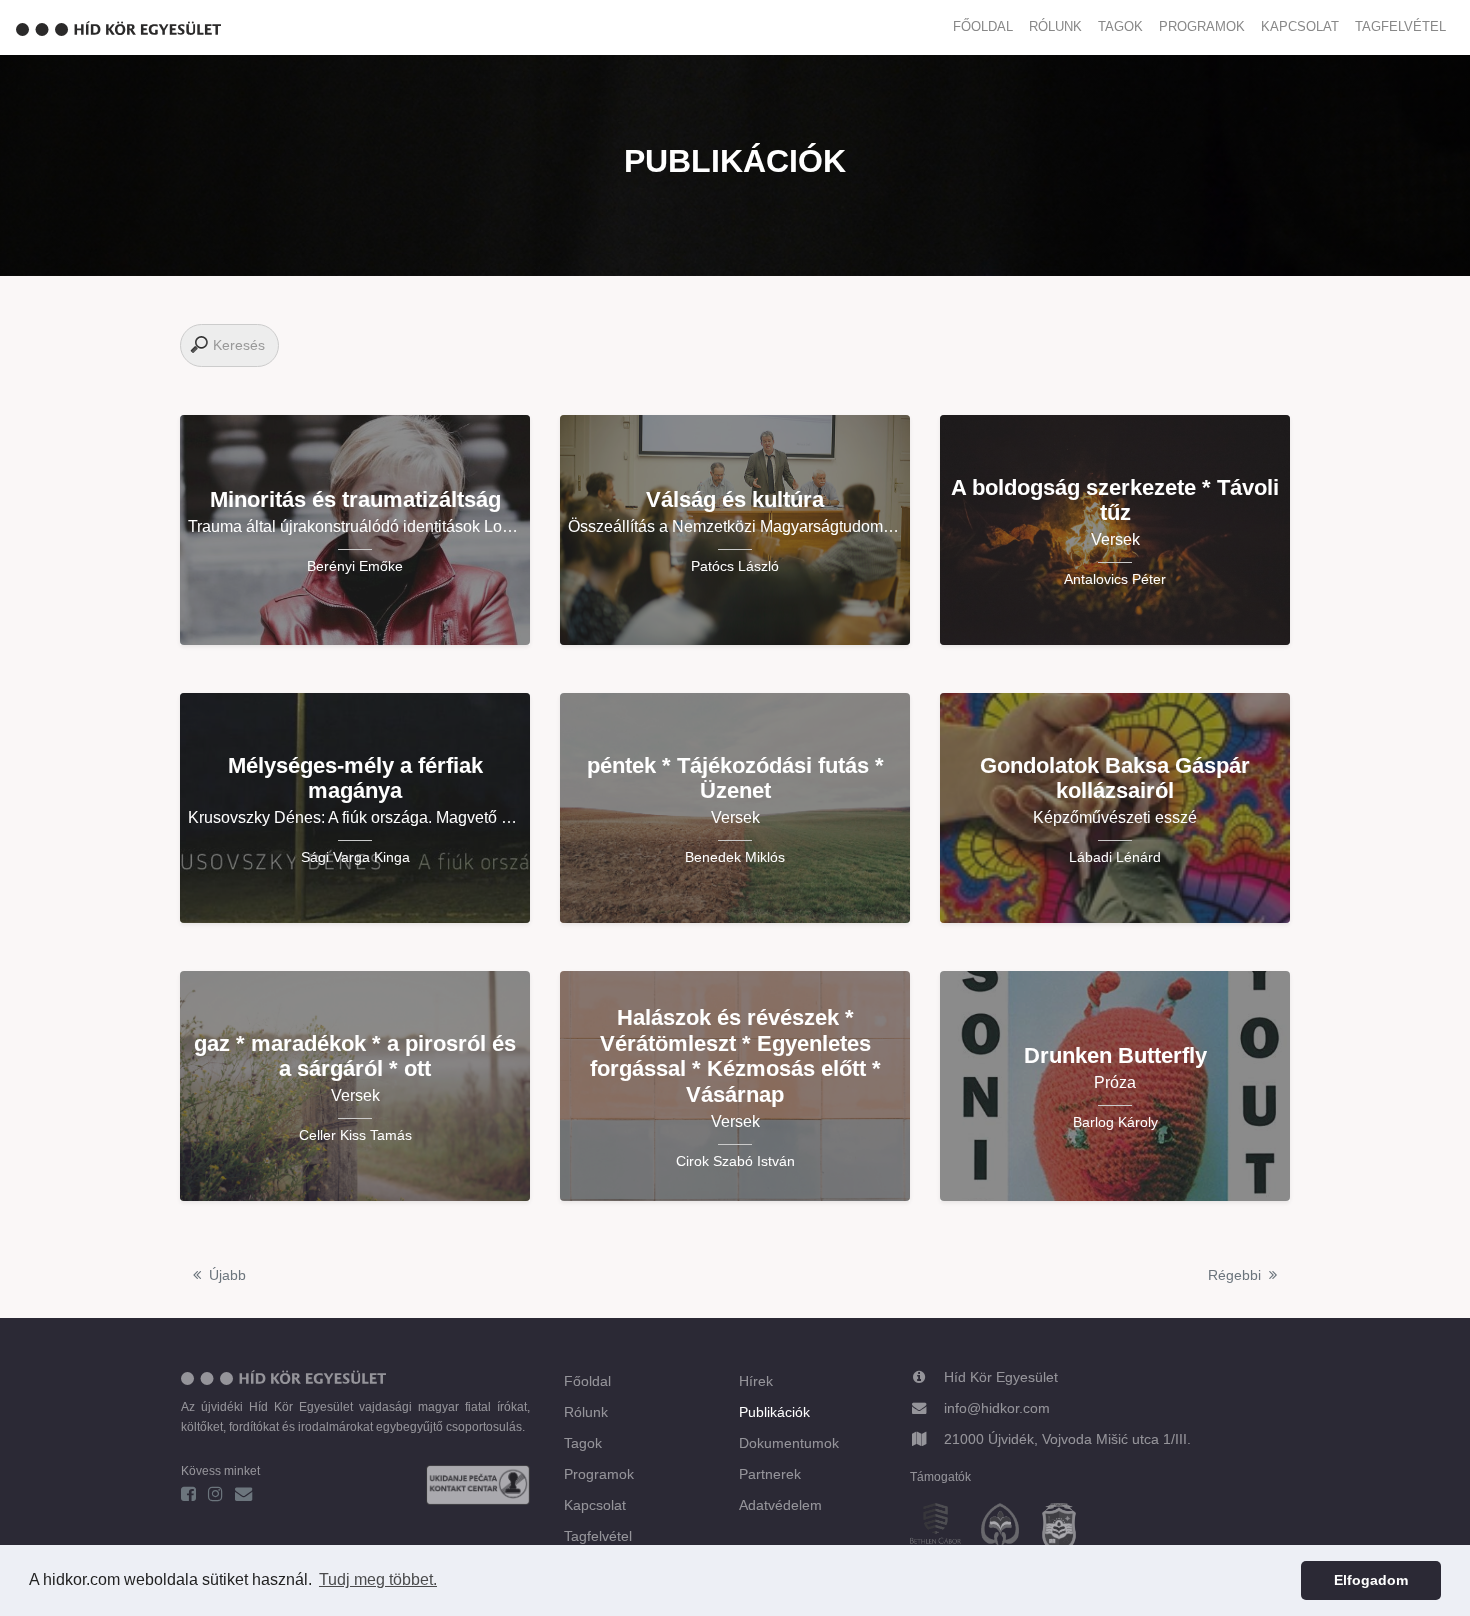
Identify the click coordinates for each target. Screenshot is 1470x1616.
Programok (1202, 26)
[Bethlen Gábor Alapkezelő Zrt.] (943, 1531)
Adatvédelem (780, 1505)
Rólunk (1055, 26)
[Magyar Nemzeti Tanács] (1067, 1531)
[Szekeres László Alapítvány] (1008, 1531)
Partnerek (770, 1474)
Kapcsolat (1300, 26)
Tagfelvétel (1400, 26)
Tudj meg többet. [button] (378, 1579)
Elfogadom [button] (1371, 1580)
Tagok (1120, 26)
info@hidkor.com (997, 1408)
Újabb (227, 1275)
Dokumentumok (789, 1443)
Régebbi (1234, 1275)
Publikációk (774, 1412)
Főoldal (983, 26)
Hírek (756, 1381)
